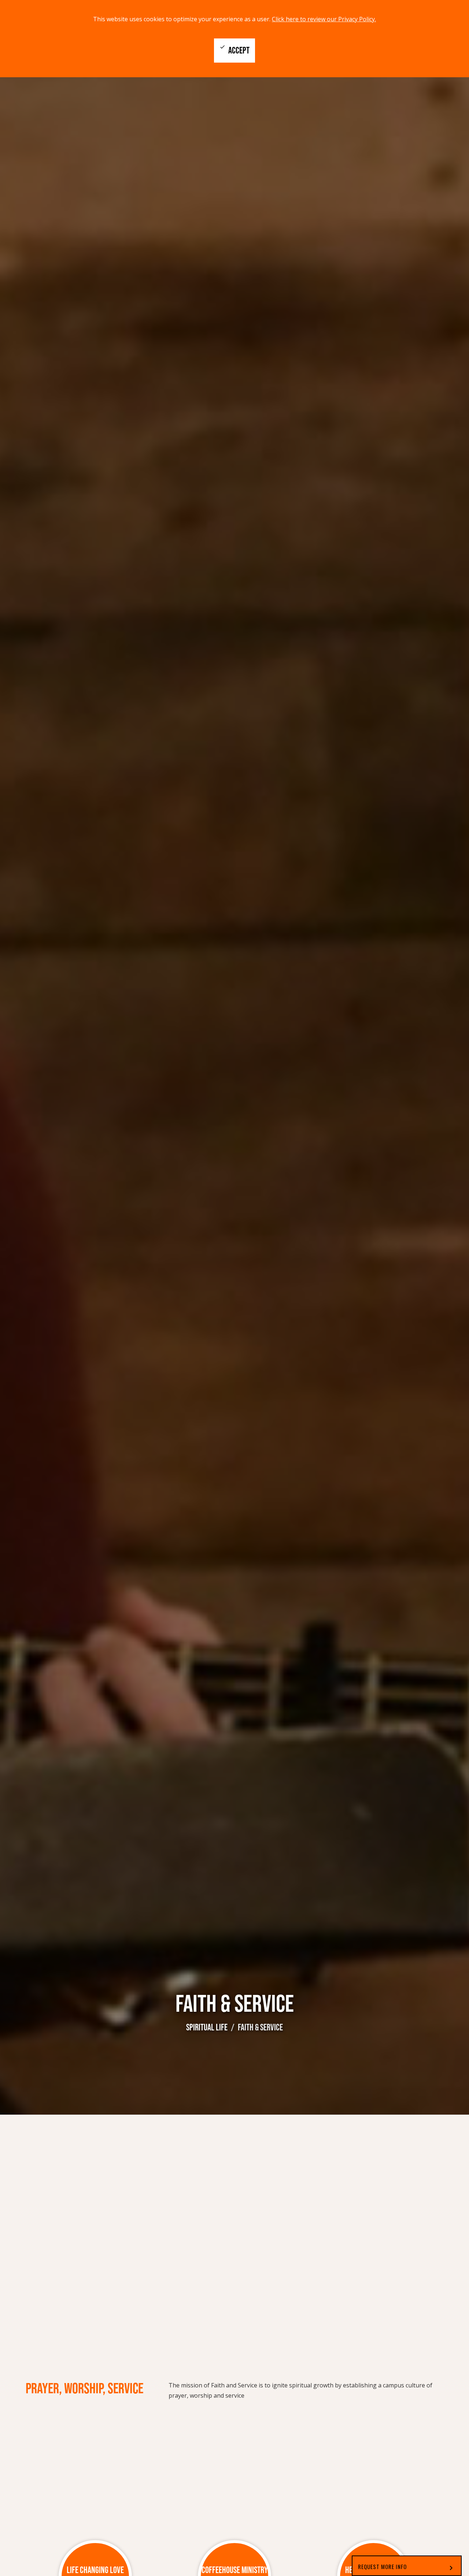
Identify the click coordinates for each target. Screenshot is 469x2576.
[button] (407, 2566)
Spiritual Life (207, 2027)
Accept (234, 50)
